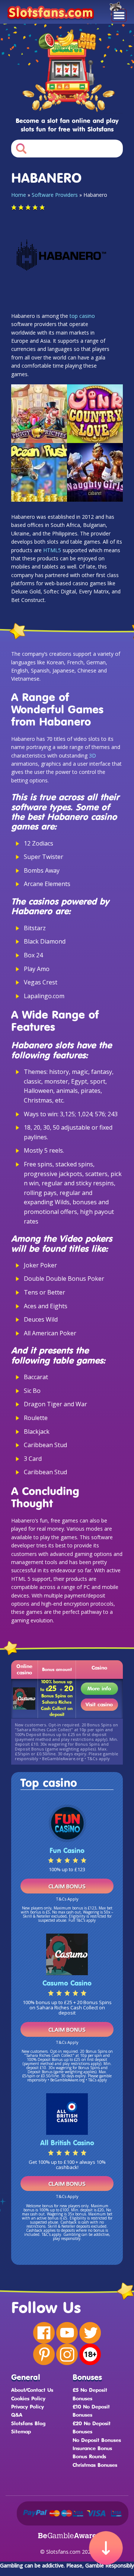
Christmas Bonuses (95, 2465)
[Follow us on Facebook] (44, 2333)
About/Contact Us (32, 2390)
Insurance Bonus (92, 2448)
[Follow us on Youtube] (67, 2333)
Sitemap (21, 2431)
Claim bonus (67, 1886)
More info (99, 1688)
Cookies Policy (28, 2398)
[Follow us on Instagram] (67, 2354)
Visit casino (99, 1704)
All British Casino (67, 2143)
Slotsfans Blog (28, 2423)
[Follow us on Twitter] (90, 2333)
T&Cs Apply (67, 1899)
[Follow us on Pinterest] (44, 2354)
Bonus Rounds (89, 2456)
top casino (82, 316)
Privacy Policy (28, 2406)
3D (92, 755)
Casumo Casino (67, 1983)
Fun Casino (67, 1850)
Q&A (17, 2415)
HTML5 (52, 550)
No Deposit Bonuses (97, 2440)
